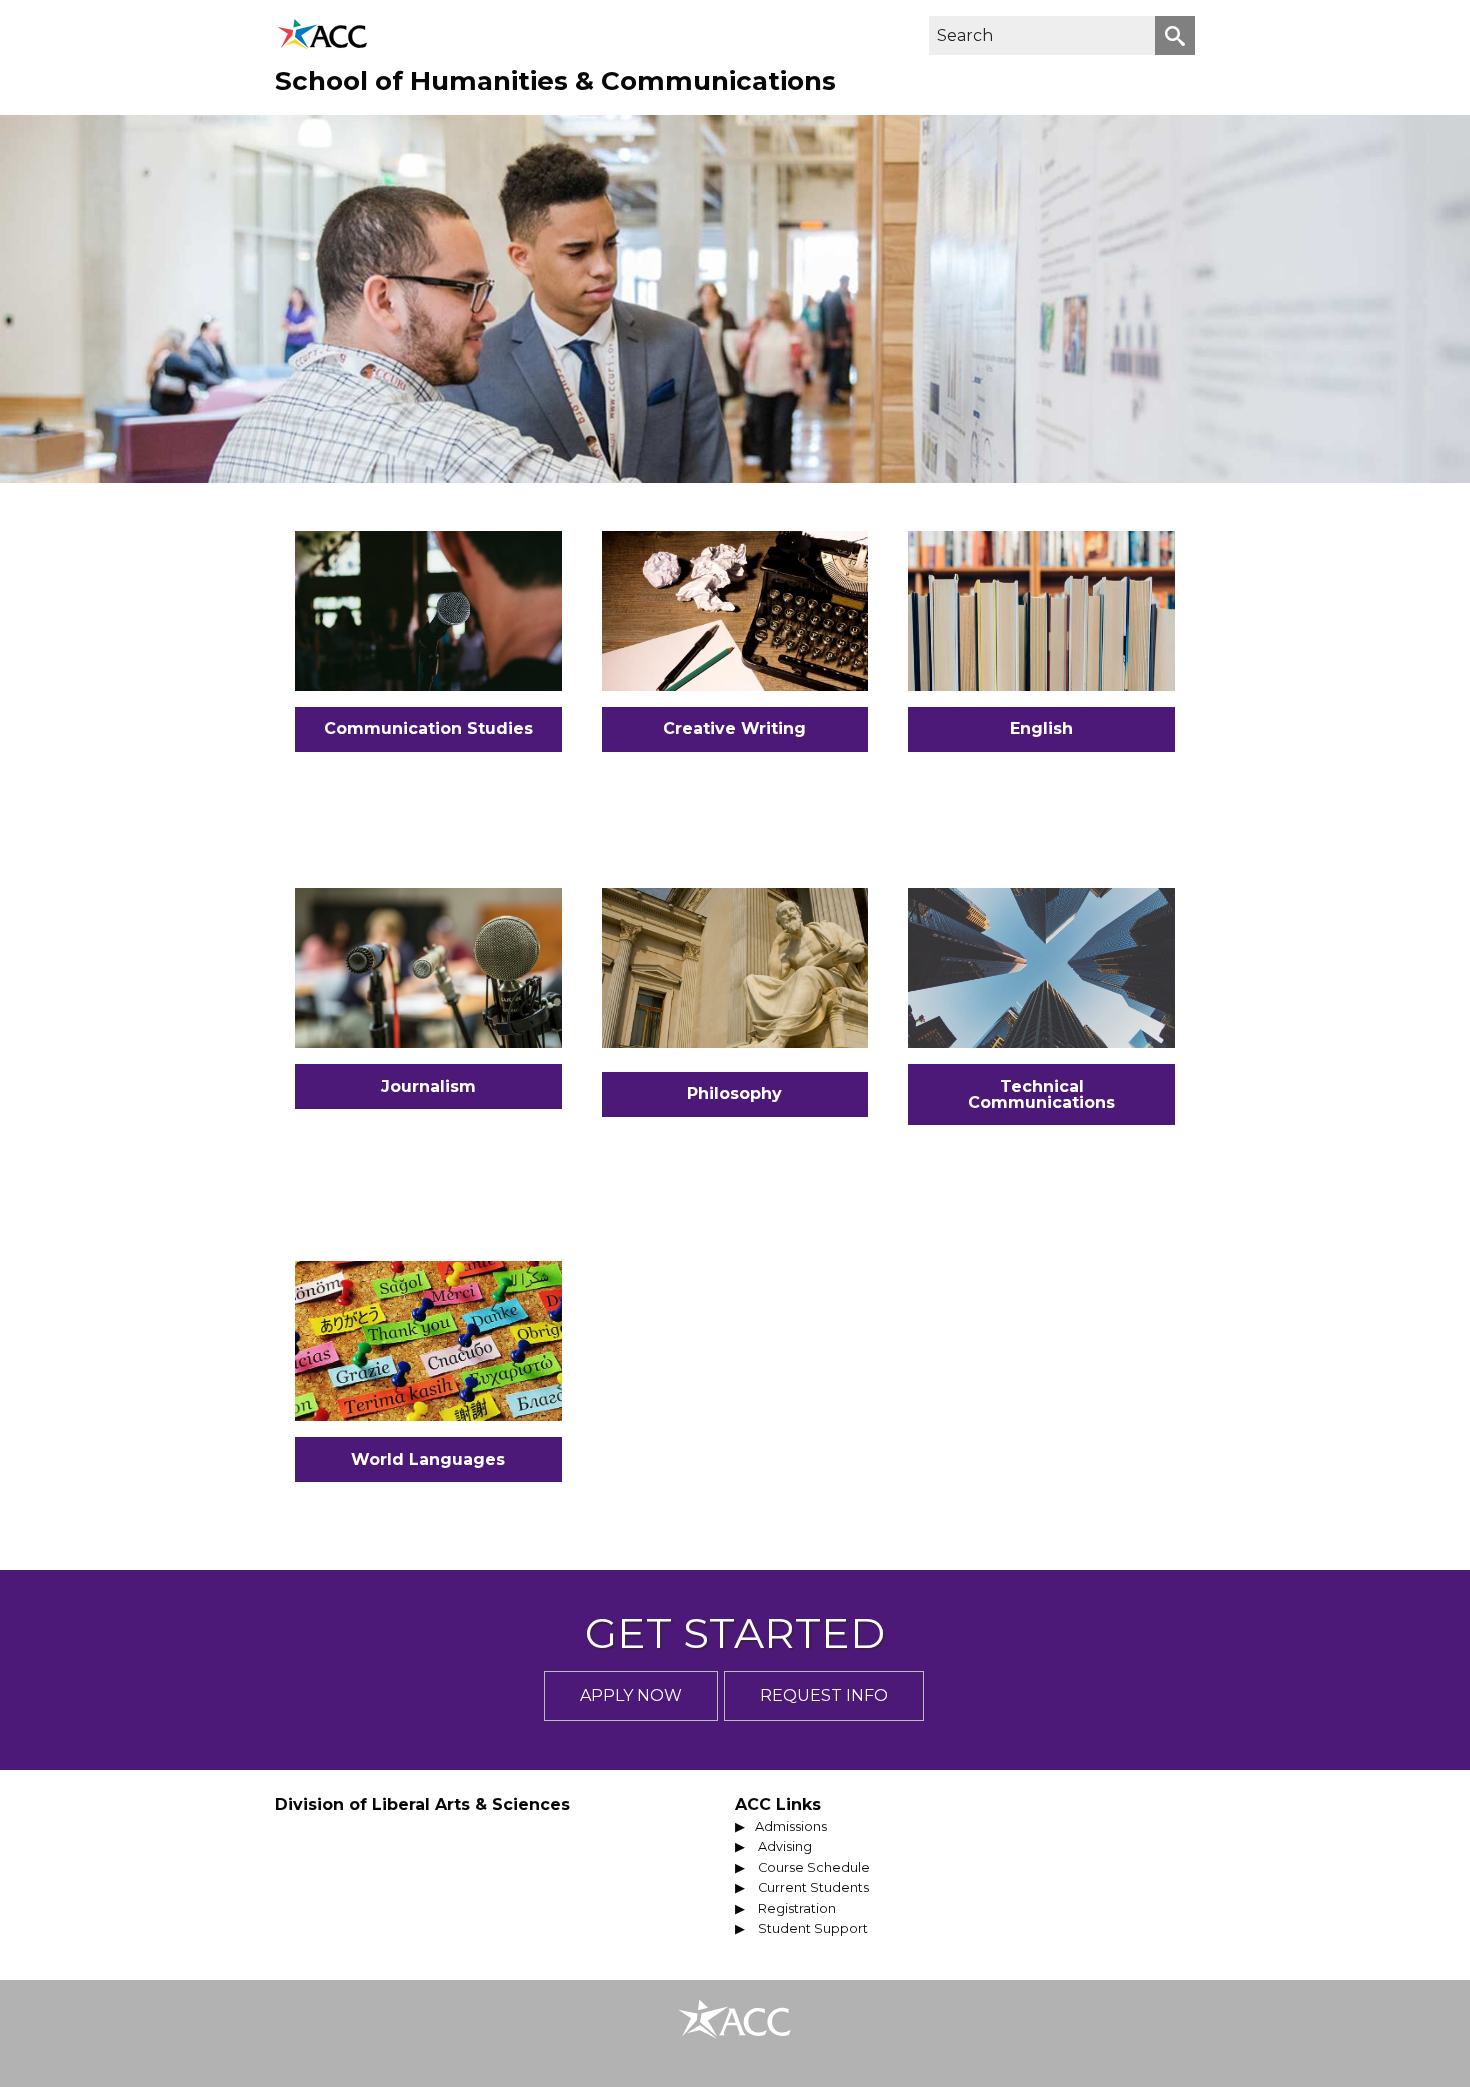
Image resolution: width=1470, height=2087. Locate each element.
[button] (1175, 35)
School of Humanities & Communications (555, 81)
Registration (797, 1908)
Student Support (813, 1928)
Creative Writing (734, 728)
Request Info (824, 1695)
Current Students (813, 1887)
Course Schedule (814, 1867)
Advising (785, 1846)
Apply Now (631, 1695)
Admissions (791, 1826)
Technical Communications (1041, 1094)
